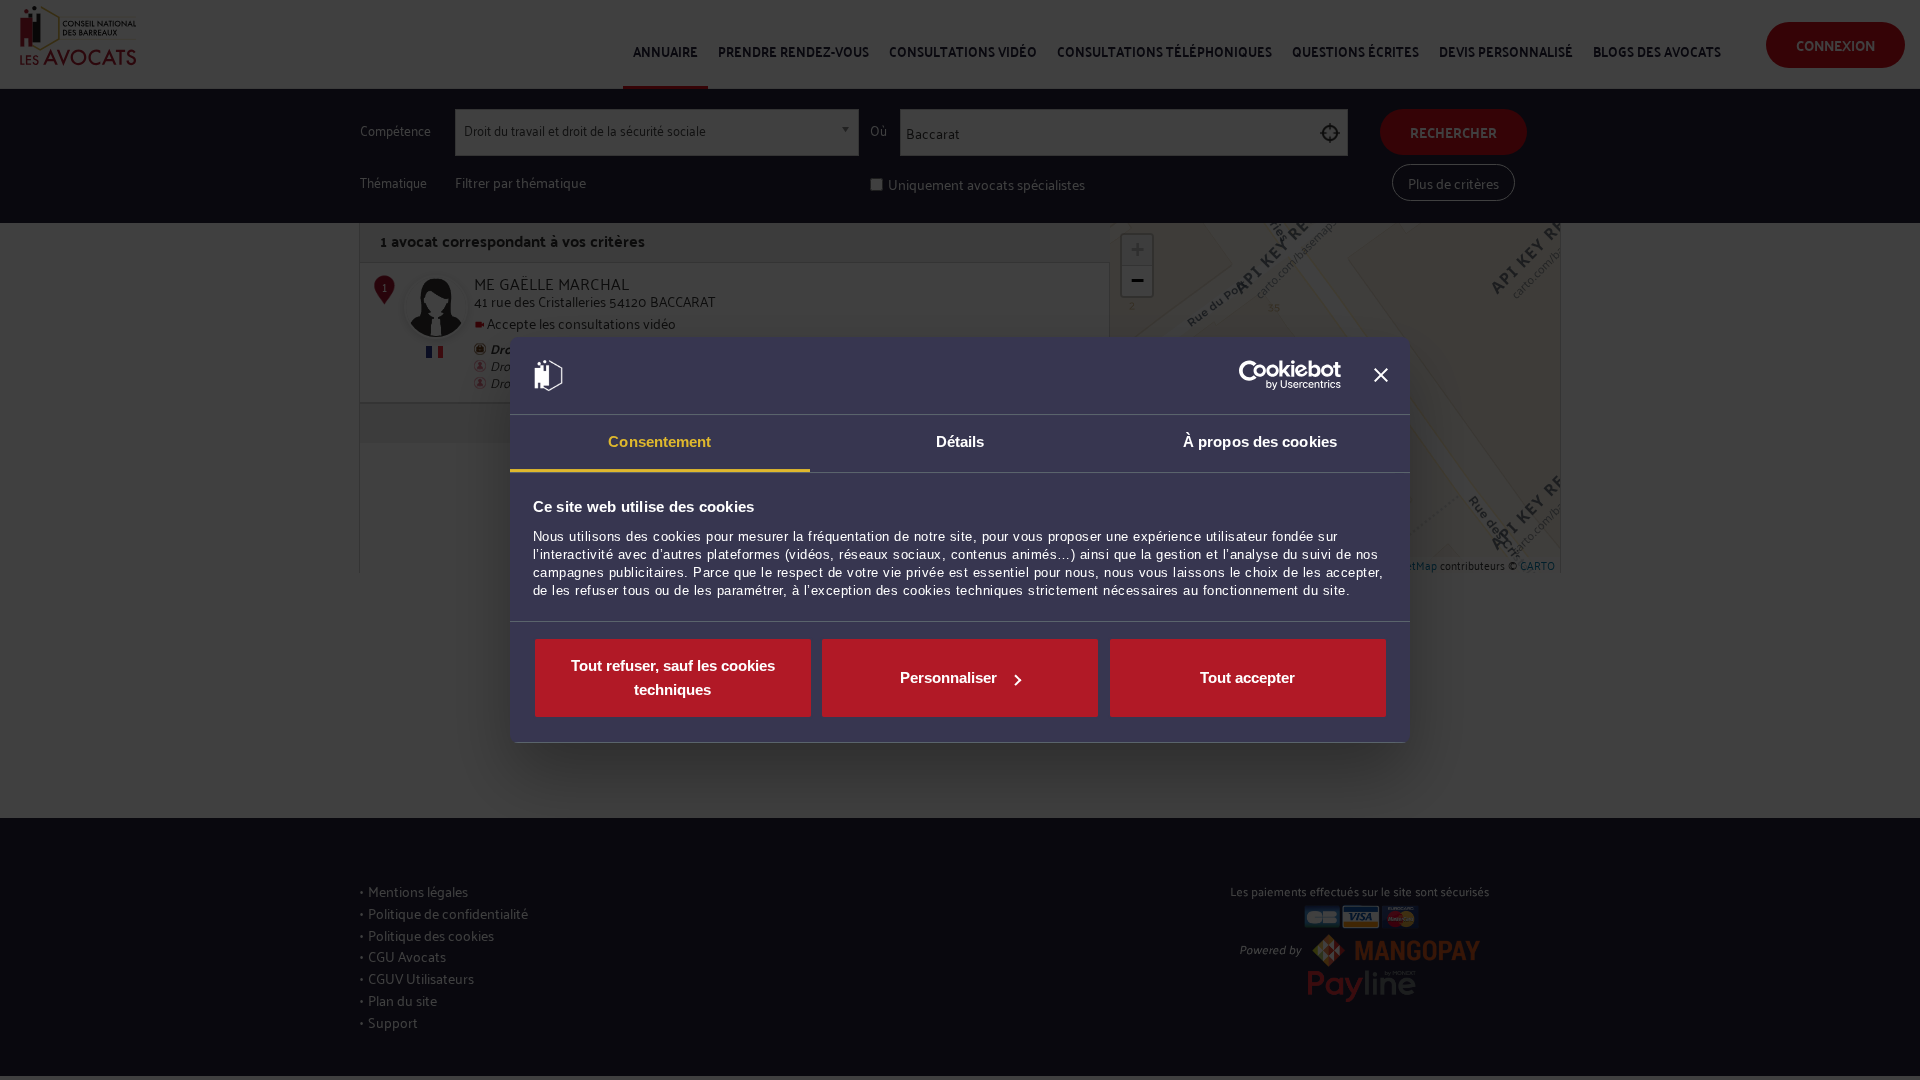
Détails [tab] (960, 441)
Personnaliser (948, 677)
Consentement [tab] (659, 441)
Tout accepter (1247, 677)
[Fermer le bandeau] (1381, 376)
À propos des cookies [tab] (1260, 441)
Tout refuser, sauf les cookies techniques (673, 677)
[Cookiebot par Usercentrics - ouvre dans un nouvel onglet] (1253, 376)
